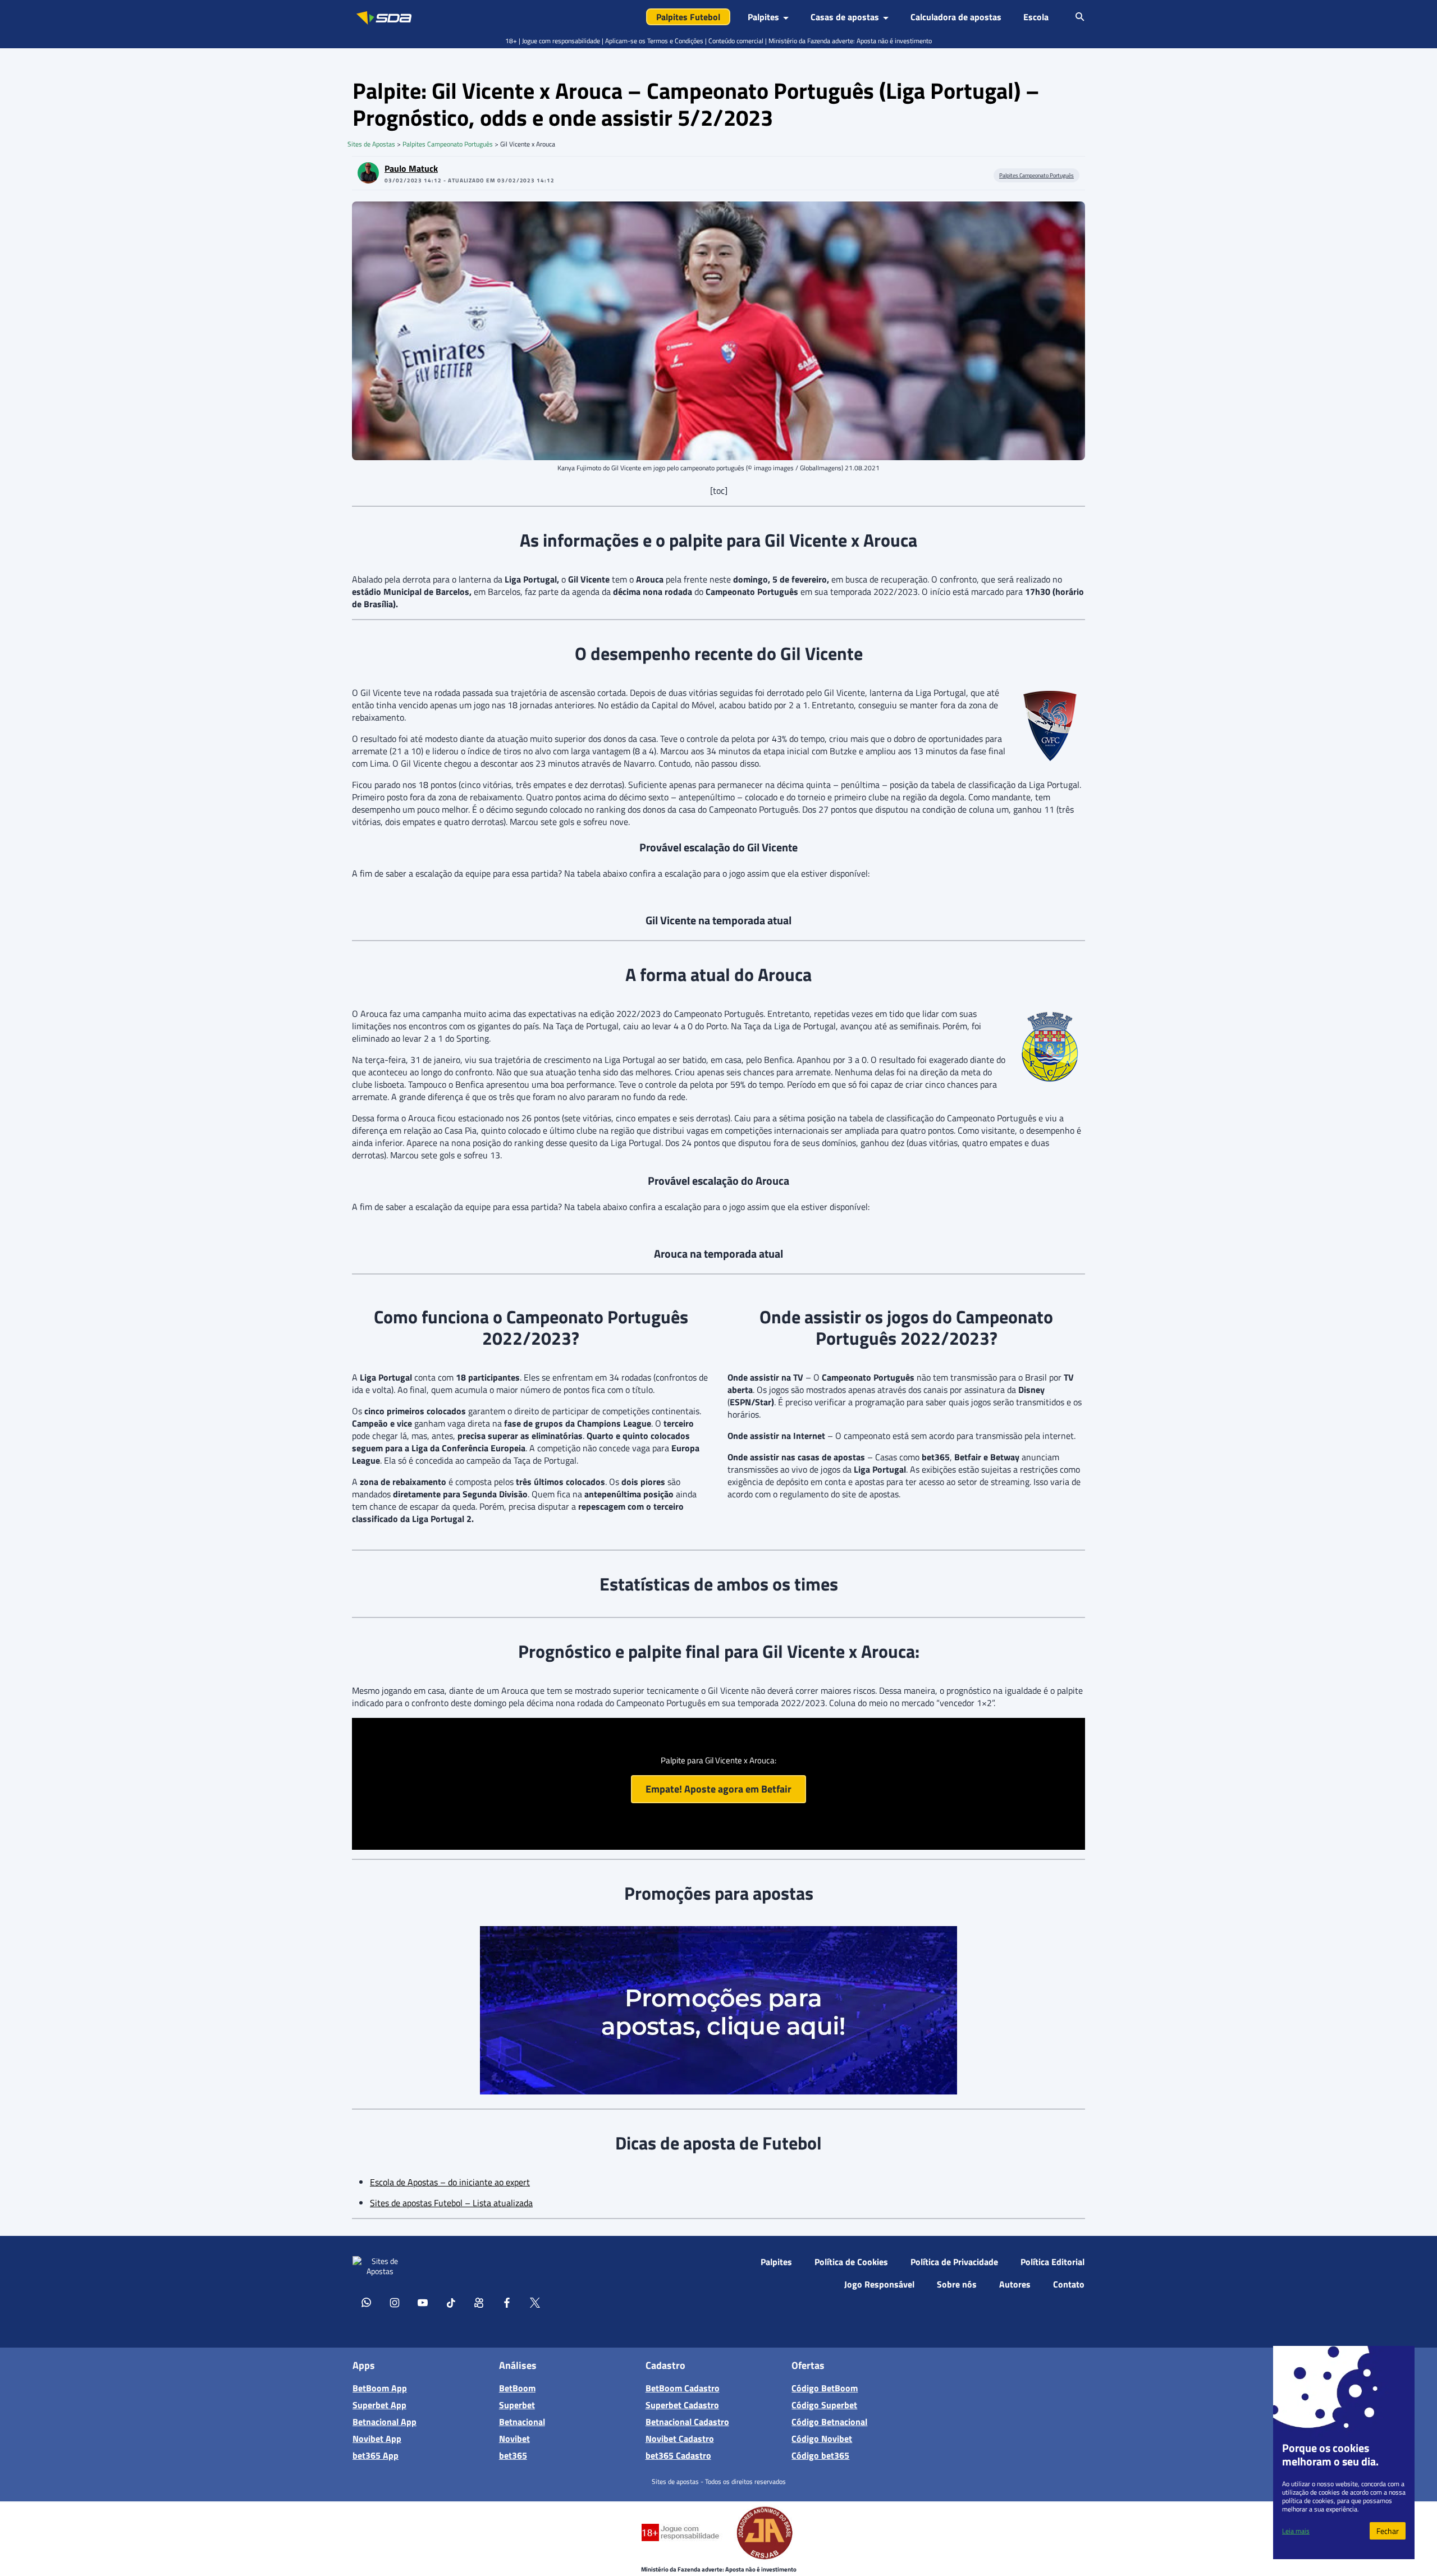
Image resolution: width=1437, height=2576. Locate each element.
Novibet (514, 2439)
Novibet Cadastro (680, 2439)
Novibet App (377, 2439)
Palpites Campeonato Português (448, 144)
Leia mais (1296, 2531)
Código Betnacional (829, 2422)
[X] (535, 2302)
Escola (1036, 17)
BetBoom (517, 2388)
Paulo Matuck (411, 168)
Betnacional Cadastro (687, 2422)
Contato (1069, 2284)
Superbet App (379, 2405)
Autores (1015, 2284)
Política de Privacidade (954, 2262)
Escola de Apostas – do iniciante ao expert (450, 2182)
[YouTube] (423, 2302)
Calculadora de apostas (956, 17)
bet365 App (376, 2455)
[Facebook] (507, 2302)
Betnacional (522, 2422)
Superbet (517, 2405)
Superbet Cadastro (682, 2405)
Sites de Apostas (371, 144)
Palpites (776, 2262)
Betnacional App (385, 2422)
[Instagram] (395, 2302)
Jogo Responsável (879, 2284)
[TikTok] (451, 2302)
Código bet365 (820, 2455)
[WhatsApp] (367, 2302)
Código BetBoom (825, 2388)
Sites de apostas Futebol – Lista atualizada (451, 2203)
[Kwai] (479, 2302)
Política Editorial (1052, 2262)
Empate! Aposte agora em (718, 1789)
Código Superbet (824, 2405)
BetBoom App (380, 2388)
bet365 (513, 2455)
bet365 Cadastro (678, 2455)
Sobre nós (957, 2284)
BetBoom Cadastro (683, 2388)
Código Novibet (822, 2439)
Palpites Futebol (688, 17)
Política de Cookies (851, 2262)
